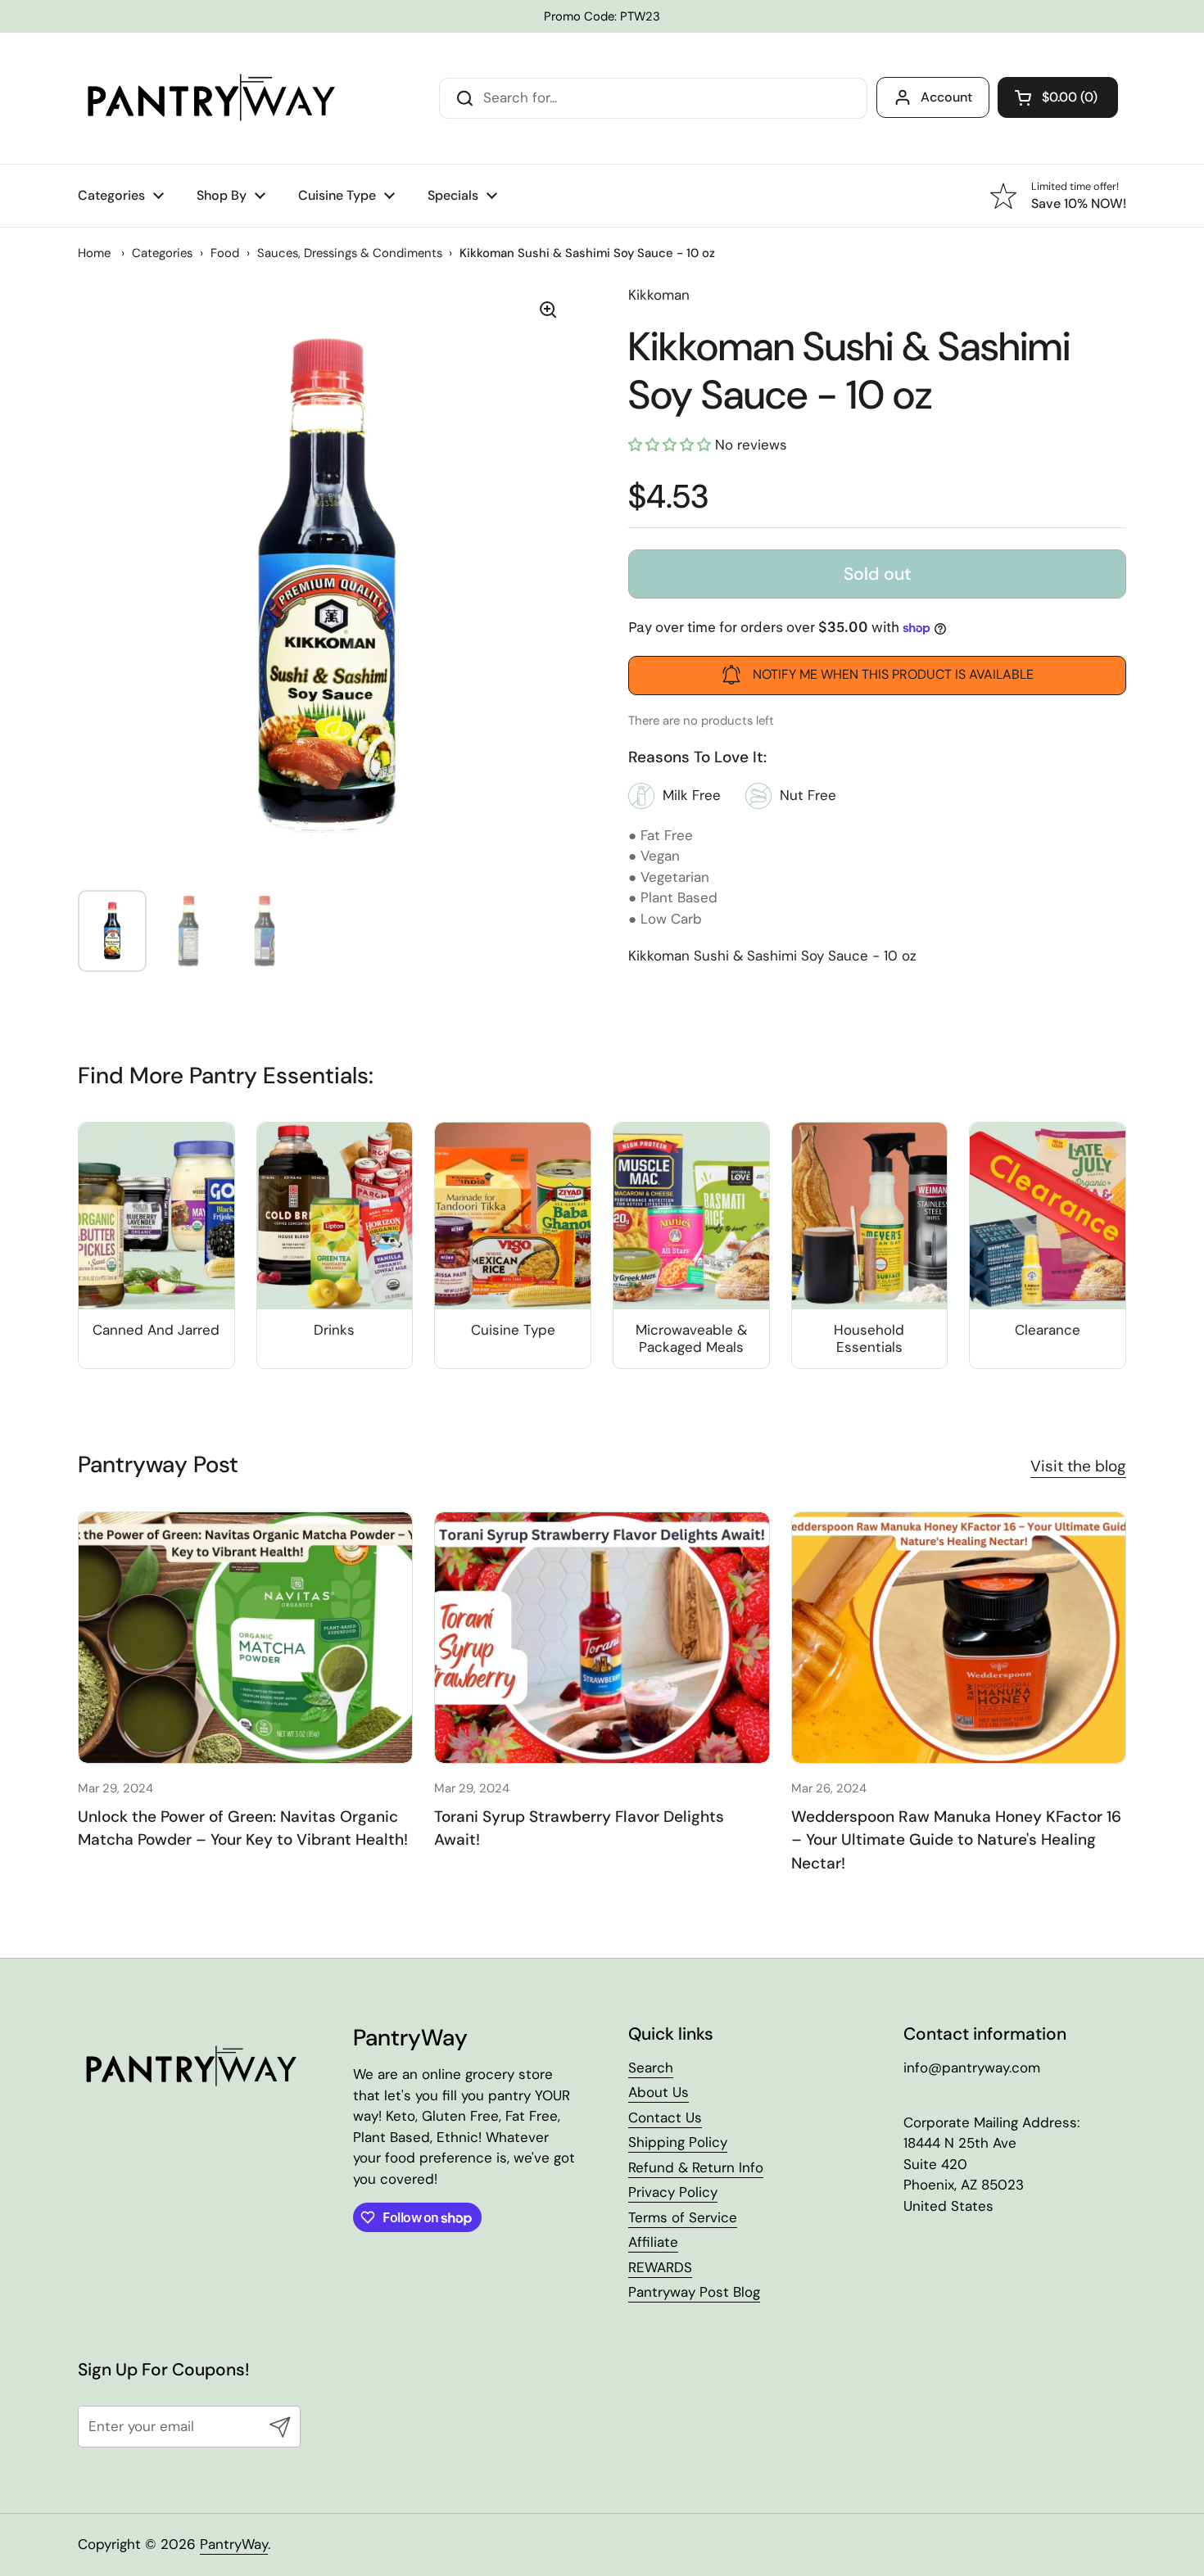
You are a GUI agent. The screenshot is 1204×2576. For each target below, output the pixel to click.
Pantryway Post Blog (694, 2292)
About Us (659, 2092)
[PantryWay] (209, 98)
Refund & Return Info (696, 2167)
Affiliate (653, 2242)
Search (651, 2068)
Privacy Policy (673, 2192)
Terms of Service (683, 2217)
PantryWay (234, 2544)
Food (225, 253)
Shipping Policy (678, 2142)
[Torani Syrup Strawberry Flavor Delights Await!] (602, 1637)
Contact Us (665, 2117)
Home (94, 253)
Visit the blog (1078, 1466)
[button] (1058, 97)
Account (946, 97)
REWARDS (660, 2267)
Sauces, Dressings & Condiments (350, 253)
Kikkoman (659, 295)
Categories (162, 253)
